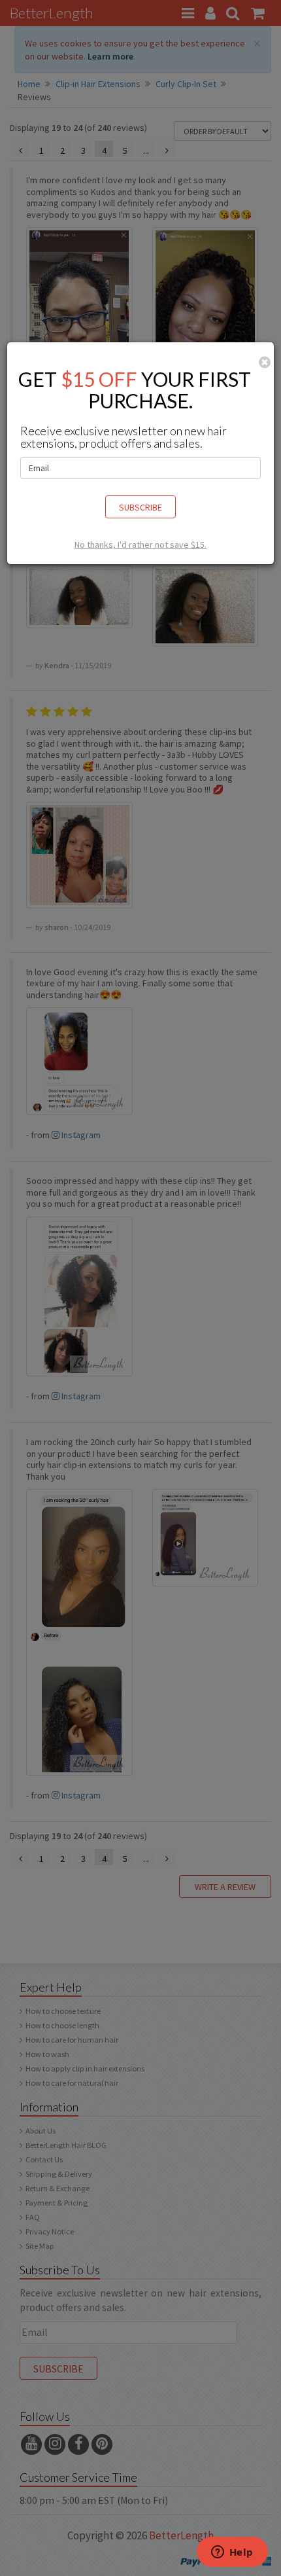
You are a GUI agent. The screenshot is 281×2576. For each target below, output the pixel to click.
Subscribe (140, 507)
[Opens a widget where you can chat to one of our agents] (232, 2553)
